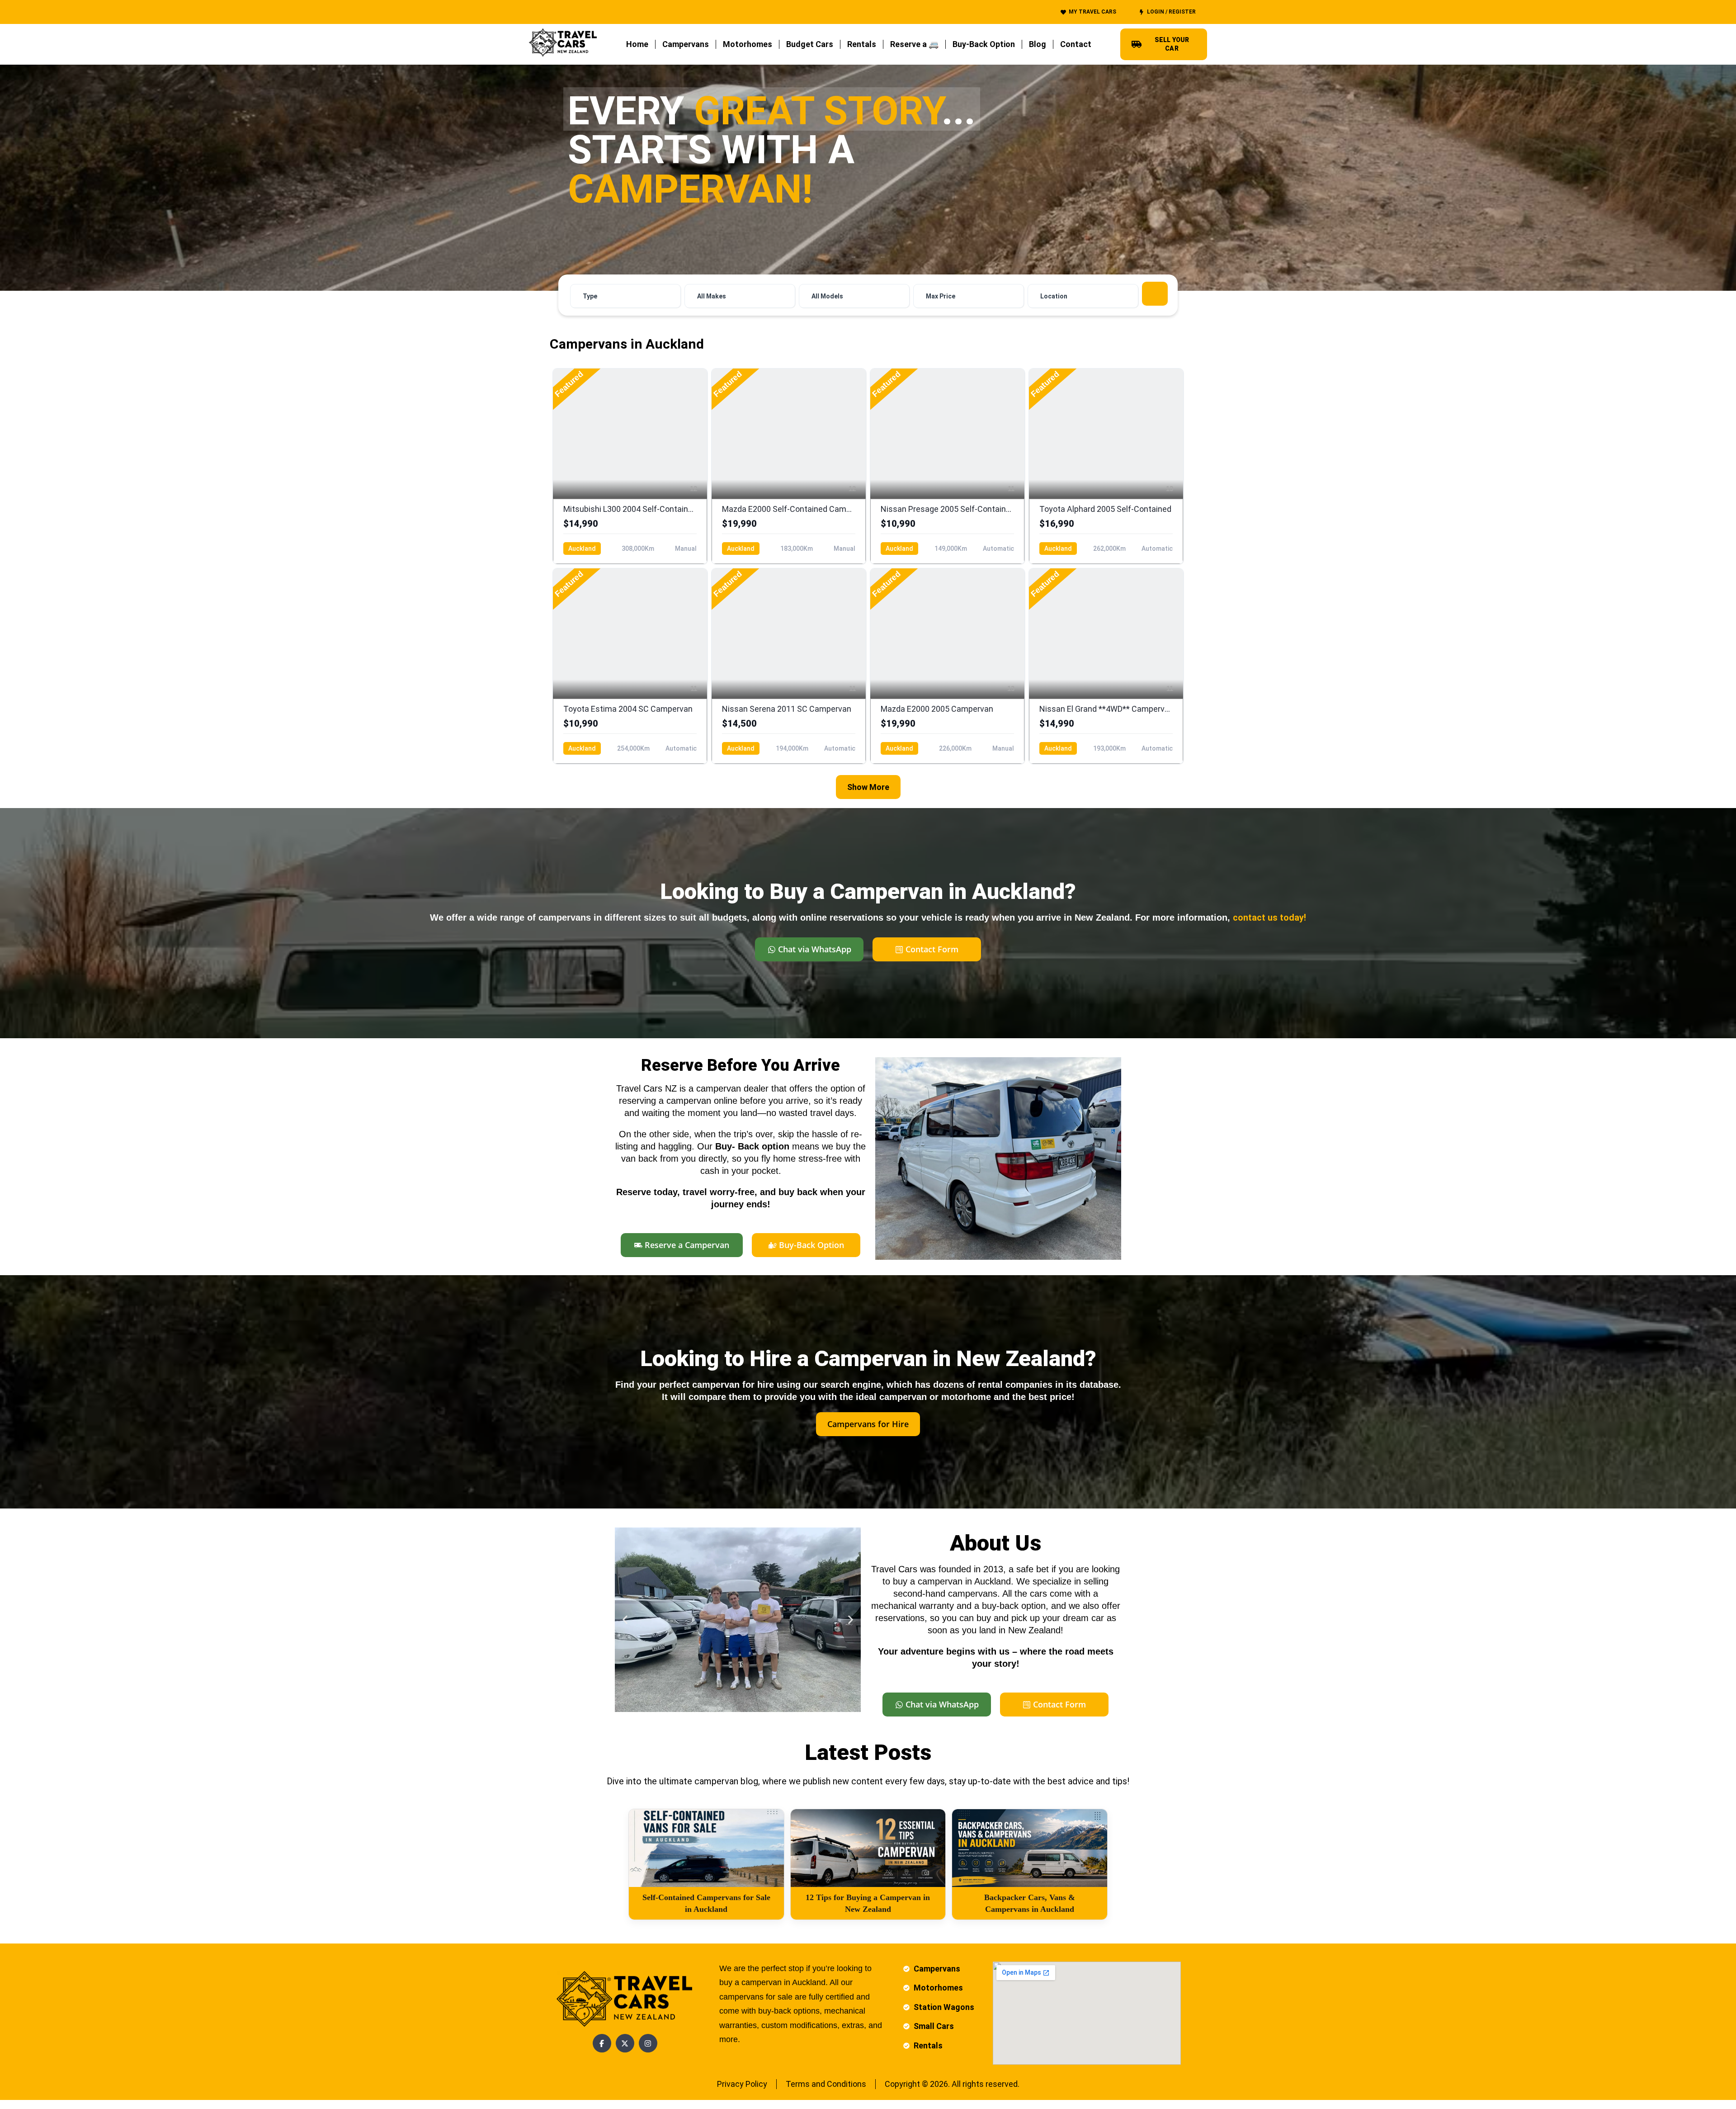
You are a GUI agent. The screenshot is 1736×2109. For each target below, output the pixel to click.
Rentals (862, 44)
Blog (1038, 44)
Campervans (686, 44)
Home (637, 44)
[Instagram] (648, 2043)
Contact (1076, 44)
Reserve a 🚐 (914, 44)
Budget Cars (810, 44)
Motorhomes (748, 44)
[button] (625, 1620)
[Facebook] (602, 2043)
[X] (625, 2043)
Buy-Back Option (984, 44)
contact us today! (1269, 917)
